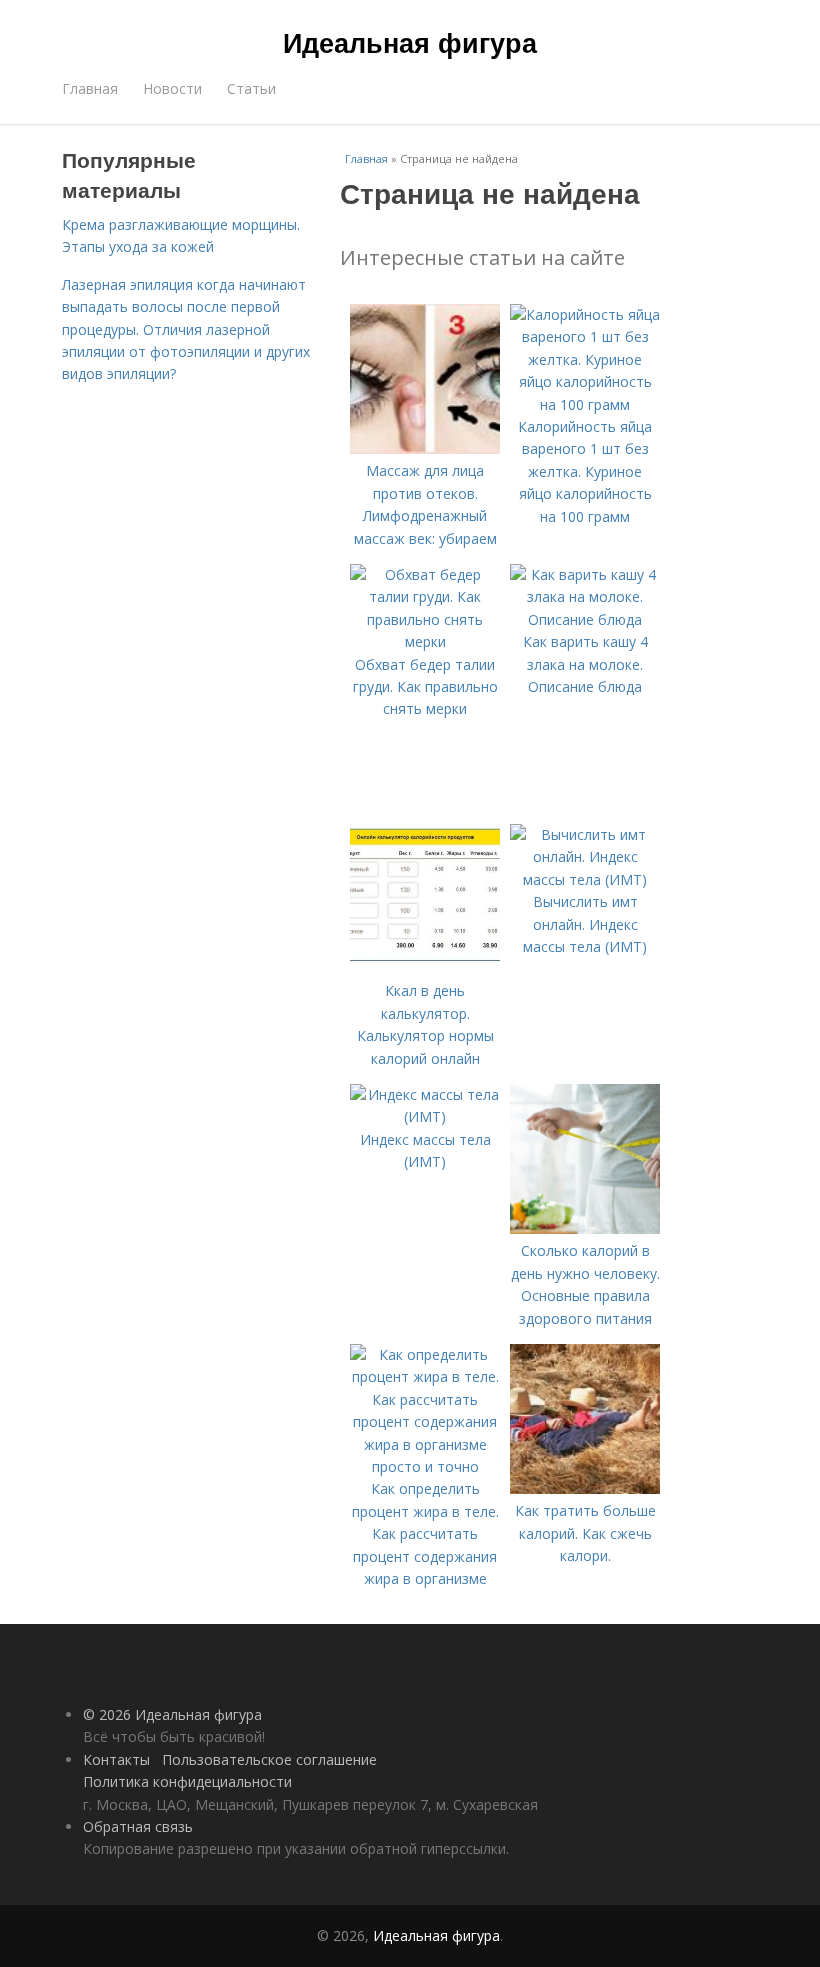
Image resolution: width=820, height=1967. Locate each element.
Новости (172, 88)
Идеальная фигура (410, 42)
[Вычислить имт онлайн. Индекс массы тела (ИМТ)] (585, 879)
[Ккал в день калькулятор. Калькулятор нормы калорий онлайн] (425, 968)
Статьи (251, 88)
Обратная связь (138, 1826)
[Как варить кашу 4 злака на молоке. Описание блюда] (585, 619)
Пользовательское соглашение (269, 1759)
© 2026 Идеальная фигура (172, 1714)
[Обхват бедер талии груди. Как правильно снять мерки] (425, 641)
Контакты (116, 1759)
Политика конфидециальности (187, 1781)
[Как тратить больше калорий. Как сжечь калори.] (585, 1488)
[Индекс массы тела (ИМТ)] (425, 1116)
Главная (90, 88)
